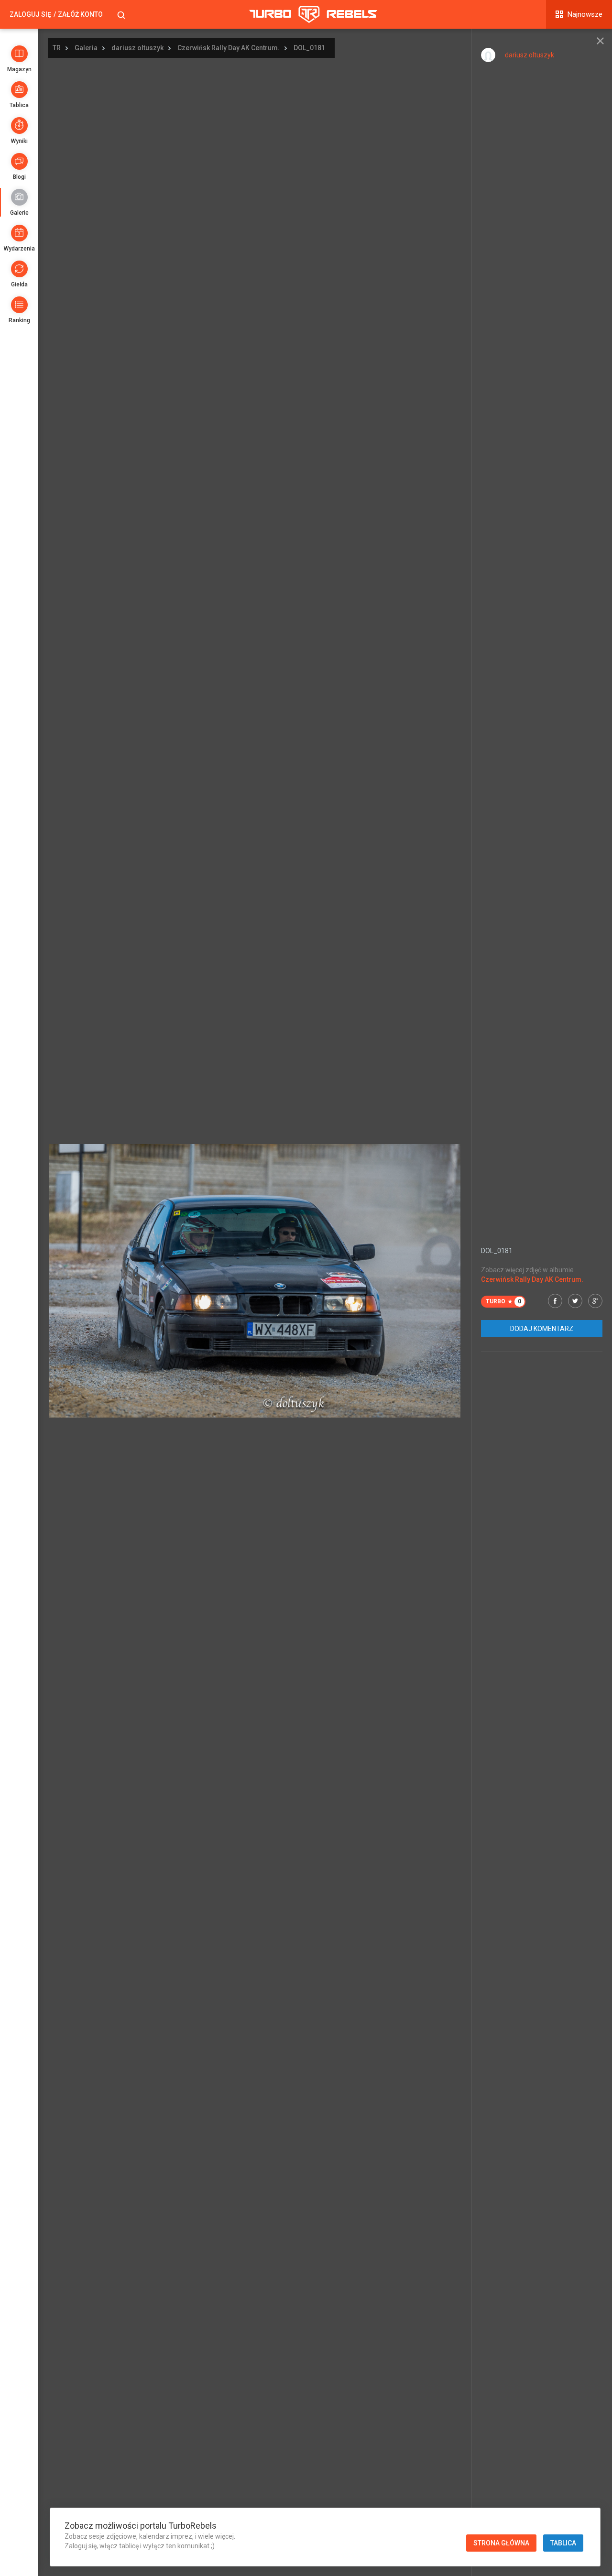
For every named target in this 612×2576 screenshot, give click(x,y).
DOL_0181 (309, 48)
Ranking (19, 320)
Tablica (19, 105)
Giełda (19, 284)
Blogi (19, 177)
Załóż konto (80, 14)
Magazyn (19, 69)
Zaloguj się (30, 14)
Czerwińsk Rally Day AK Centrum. (229, 48)
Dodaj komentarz (542, 1329)
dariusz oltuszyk (137, 48)
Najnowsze (585, 14)
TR (57, 48)
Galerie (19, 213)
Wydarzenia (19, 249)
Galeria (86, 48)
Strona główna (501, 2543)
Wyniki (19, 141)
